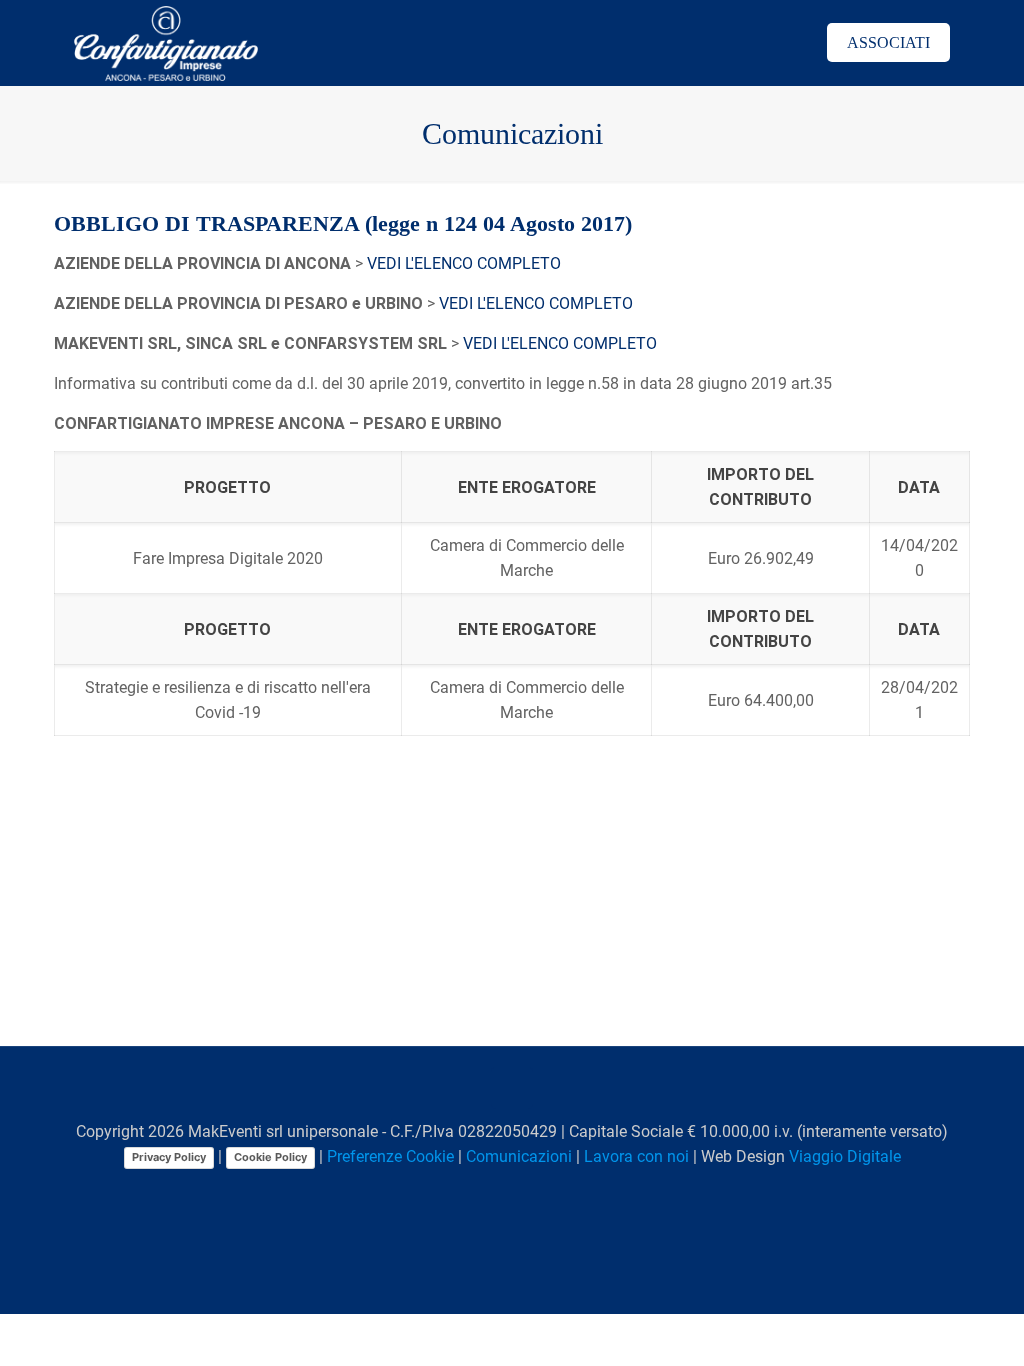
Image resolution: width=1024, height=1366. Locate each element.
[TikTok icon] (576, 1192)
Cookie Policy (270, 1157)
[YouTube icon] (492, 1192)
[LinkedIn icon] (513, 1192)
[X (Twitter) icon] (471, 1192)
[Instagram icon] (534, 1192)
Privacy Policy (169, 1157)
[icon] (555, 1192)
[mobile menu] (765, 43)
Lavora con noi (636, 1156)
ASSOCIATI (888, 42)
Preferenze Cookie (390, 1156)
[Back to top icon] (512, 1088)
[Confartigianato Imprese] (166, 42)
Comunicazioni (519, 1156)
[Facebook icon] (450, 1192)
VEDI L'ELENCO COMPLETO (464, 263)
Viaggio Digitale (845, 1156)
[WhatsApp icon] (429, 1192)
